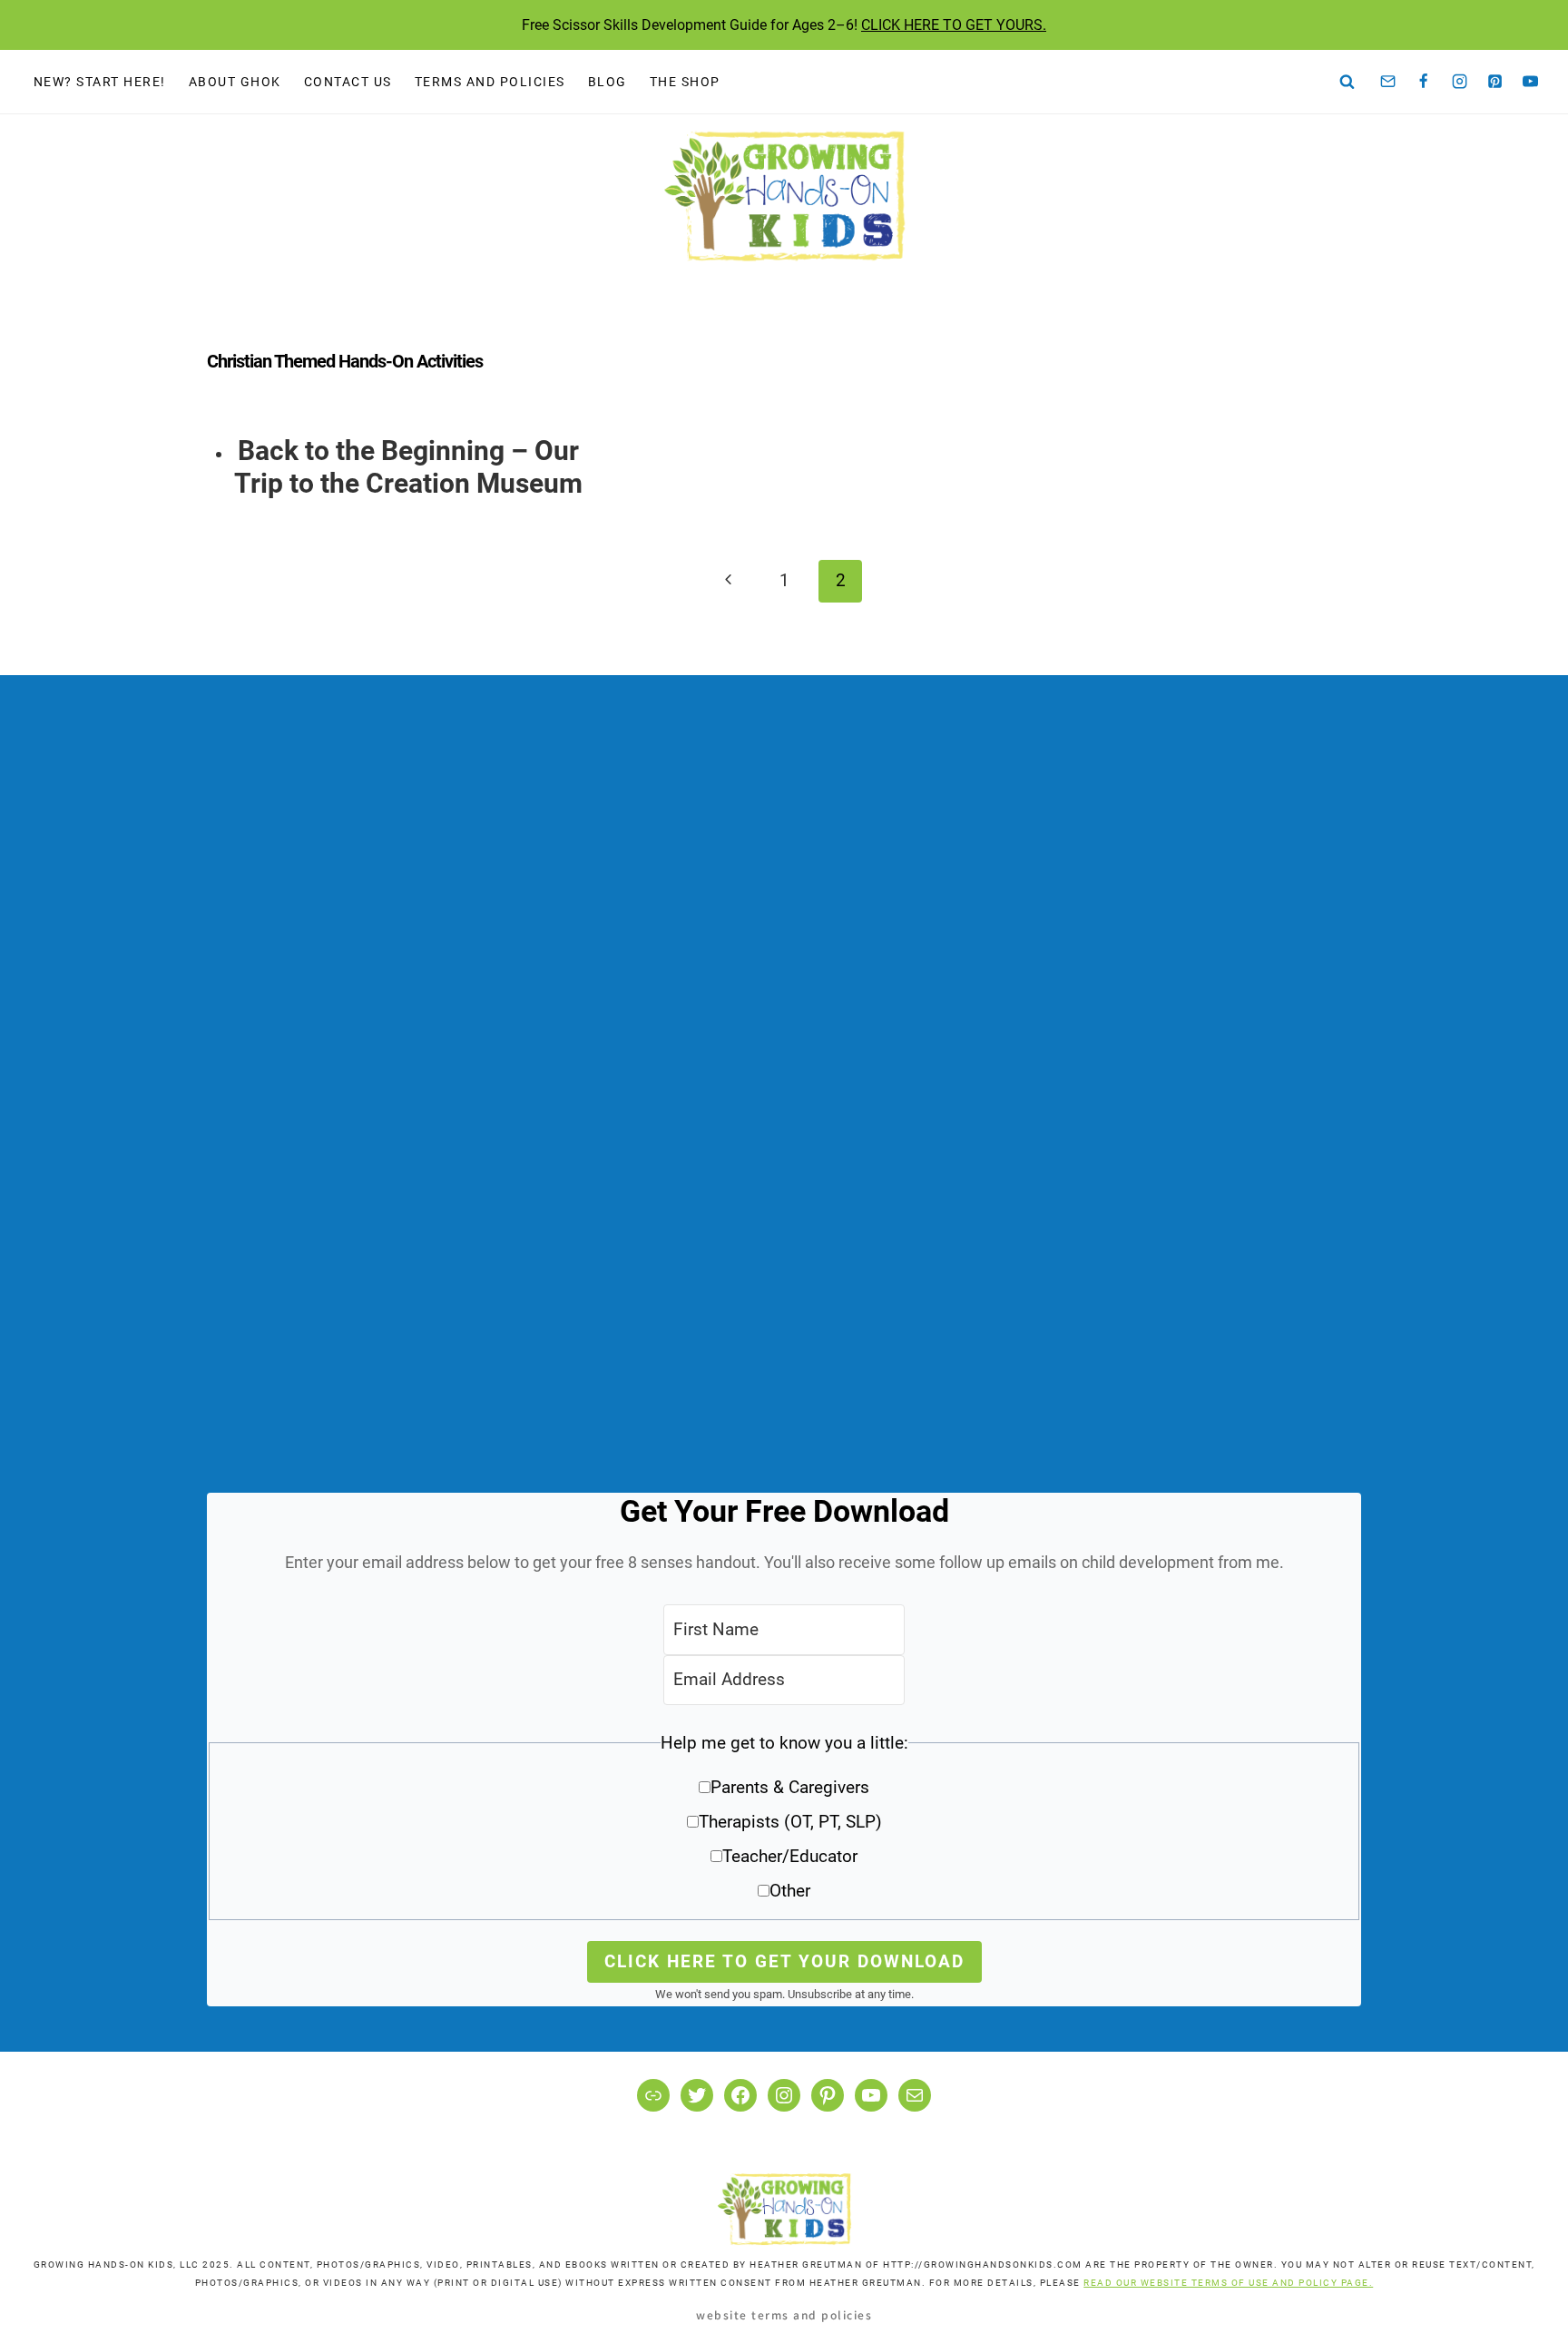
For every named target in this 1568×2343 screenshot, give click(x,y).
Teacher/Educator (790, 1856)
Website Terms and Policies (784, 2314)
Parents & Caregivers (790, 1787)
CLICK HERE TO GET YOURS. (954, 25)
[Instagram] (1459, 82)
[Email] (1388, 82)
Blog (608, 82)
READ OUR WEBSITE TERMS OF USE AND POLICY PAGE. (1228, 2283)
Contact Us (348, 82)
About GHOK (235, 82)
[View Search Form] (1347, 82)
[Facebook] (1424, 82)
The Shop (685, 82)
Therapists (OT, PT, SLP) (790, 1822)
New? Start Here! (100, 82)
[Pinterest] (1495, 82)
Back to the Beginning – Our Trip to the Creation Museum (408, 467)
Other (790, 1891)
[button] (784, 1823)
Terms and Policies (490, 82)
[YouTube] (1531, 82)
